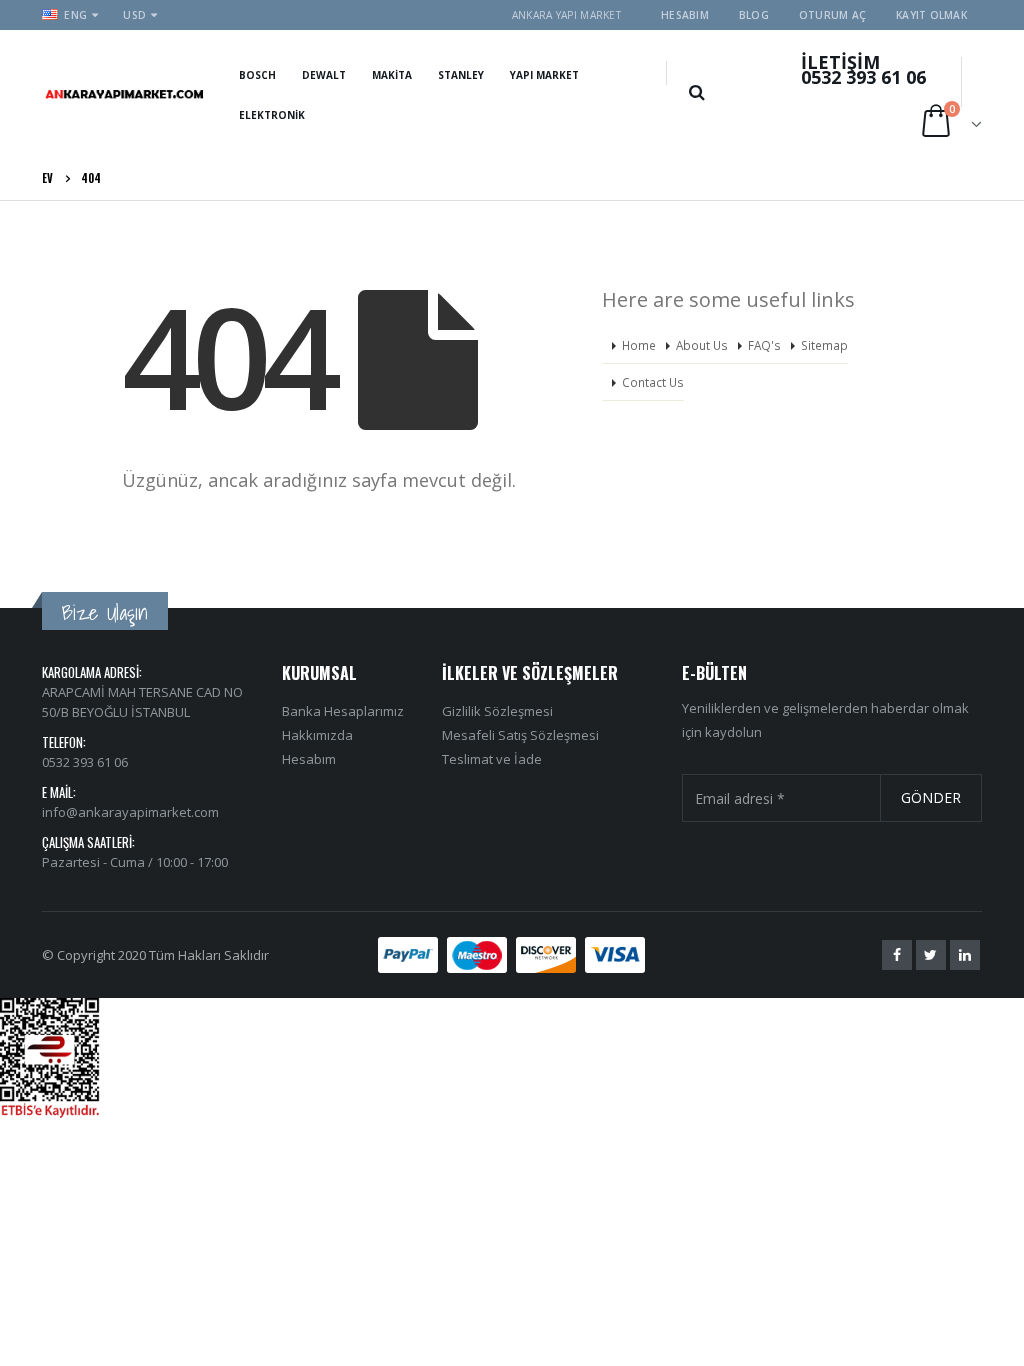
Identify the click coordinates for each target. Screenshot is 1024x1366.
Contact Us (653, 382)
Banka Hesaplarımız (343, 711)
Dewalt (324, 75)
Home (639, 345)
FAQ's (764, 345)
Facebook (897, 955)
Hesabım (685, 15)
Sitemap (824, 345)
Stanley (461, 75)
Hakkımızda (317, 735)
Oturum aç (832, 15)
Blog (754, 15)
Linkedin (965, 955)
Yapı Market (544, 75)
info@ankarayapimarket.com (130, 812)
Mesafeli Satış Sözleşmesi (520, 735)
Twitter (931, 955)
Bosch (257, 75)
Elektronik (272, 115)
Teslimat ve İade (492, 759)
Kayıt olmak (931, 15)
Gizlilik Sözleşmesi (497, 711)
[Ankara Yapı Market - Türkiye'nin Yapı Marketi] (124, 93)
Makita (392, 75)
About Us (702, 345)
